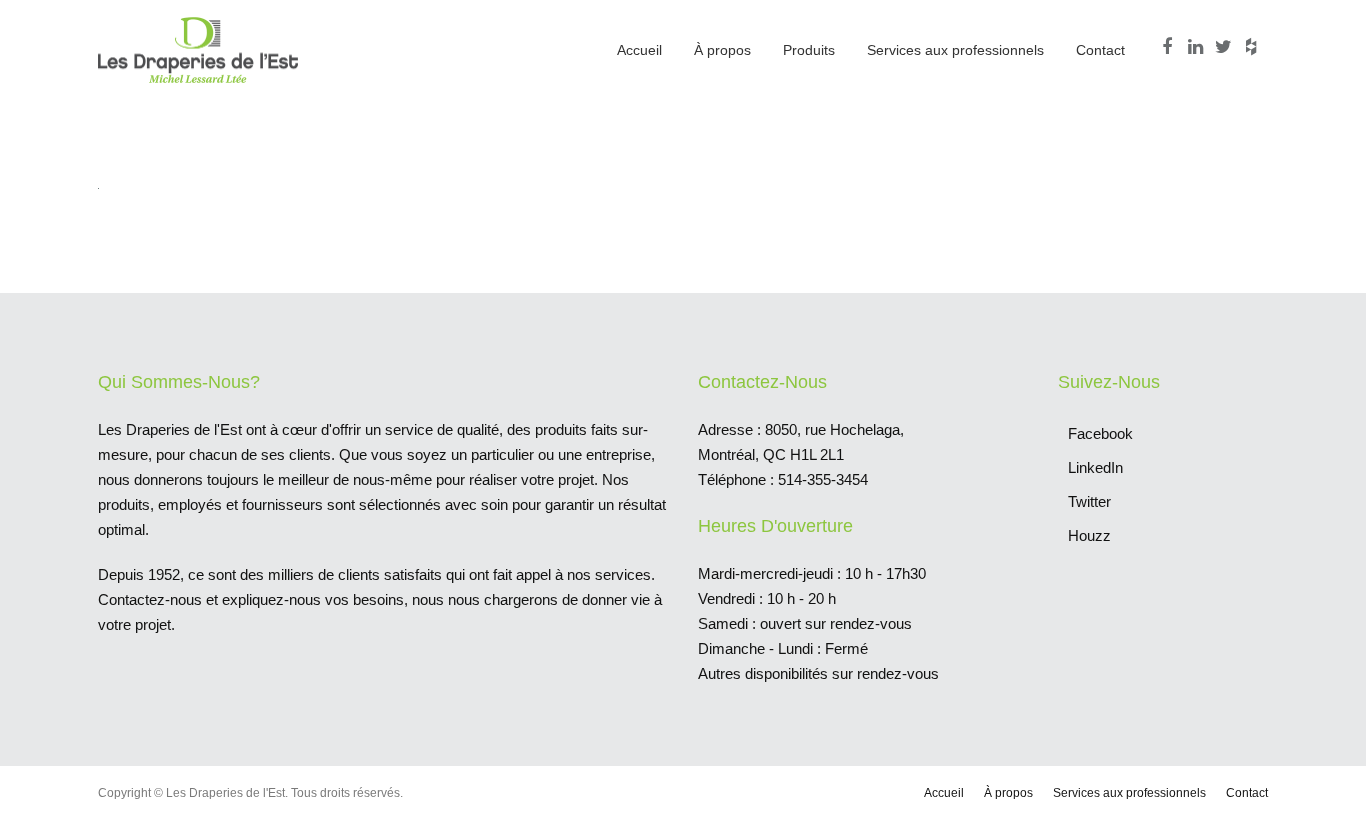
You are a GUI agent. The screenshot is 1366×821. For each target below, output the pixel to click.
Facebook (1100, 433)
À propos (722, 50)
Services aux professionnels (955, 50)
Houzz (1089, 535)
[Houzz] (1254, 47)
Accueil (639, 50)
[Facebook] (1170, 47)
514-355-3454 (823, 479)
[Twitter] (1226, 47)
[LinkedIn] (1198, 47)
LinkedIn (1095, 467)
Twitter (1089, 501)
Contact (1100, 50)
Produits (809, 50)
